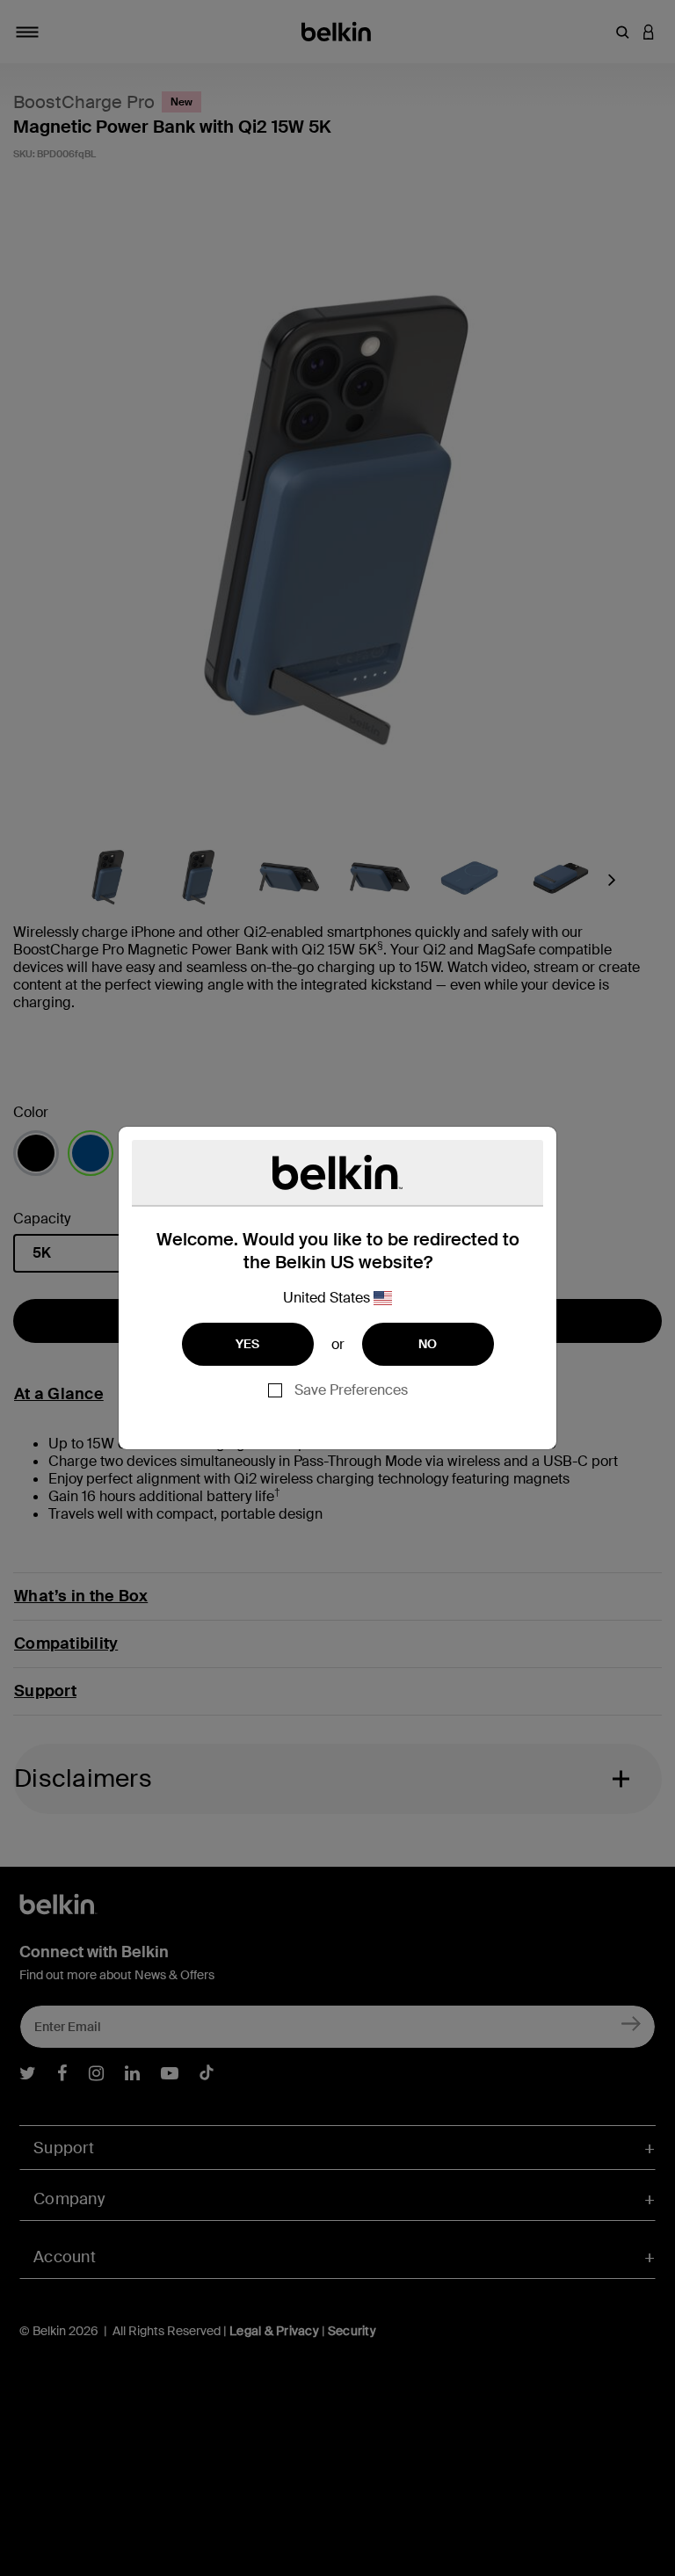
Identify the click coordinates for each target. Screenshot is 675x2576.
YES (248, 1344)
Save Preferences (351, 1390)
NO (428, 1344)
